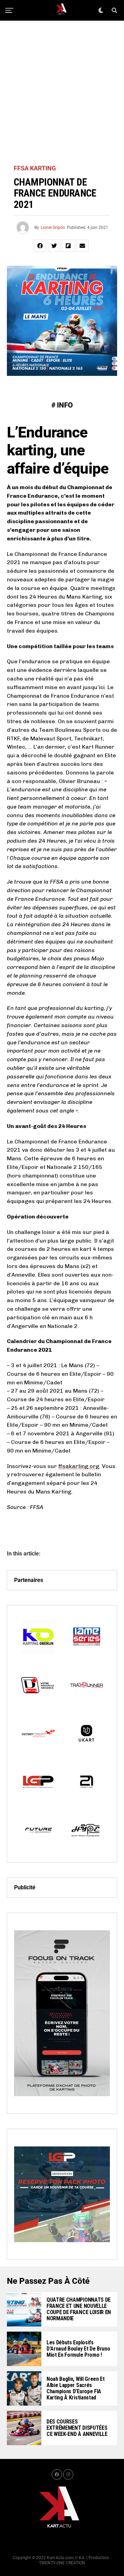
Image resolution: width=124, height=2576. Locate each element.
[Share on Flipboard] (68, 246)
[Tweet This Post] (54, 246)
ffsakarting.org (79, 1466)
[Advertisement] (62, 93)
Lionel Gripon (53, 228)
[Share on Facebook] (40, 246)
